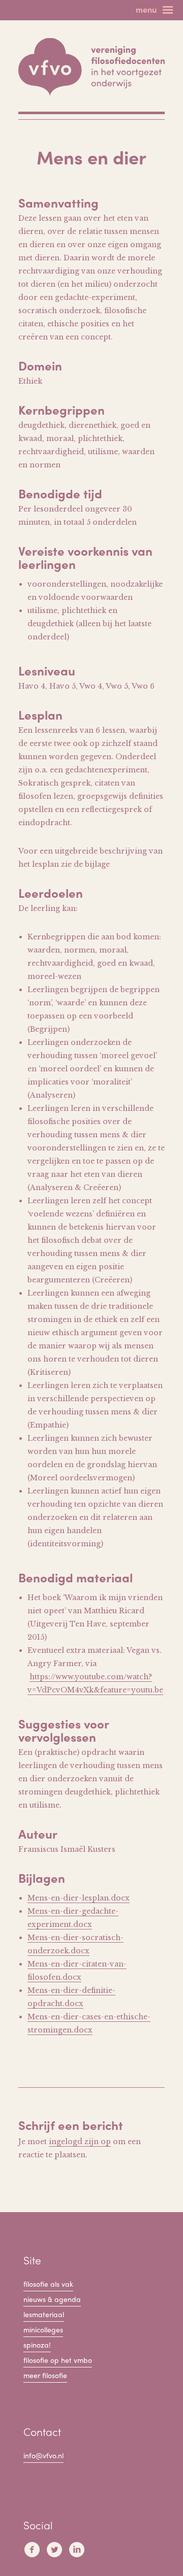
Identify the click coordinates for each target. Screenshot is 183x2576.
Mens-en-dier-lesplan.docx (79, 1898)
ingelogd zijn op (80, 2142)
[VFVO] (91, 67)
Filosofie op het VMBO (58, 2360)
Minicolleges (43, 2329)
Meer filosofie (45, 2375)
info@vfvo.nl (43, 2455)
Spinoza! (37, 2345)
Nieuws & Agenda (52, 2299)
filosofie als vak (48, 2284)
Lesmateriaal (44, 2314)
